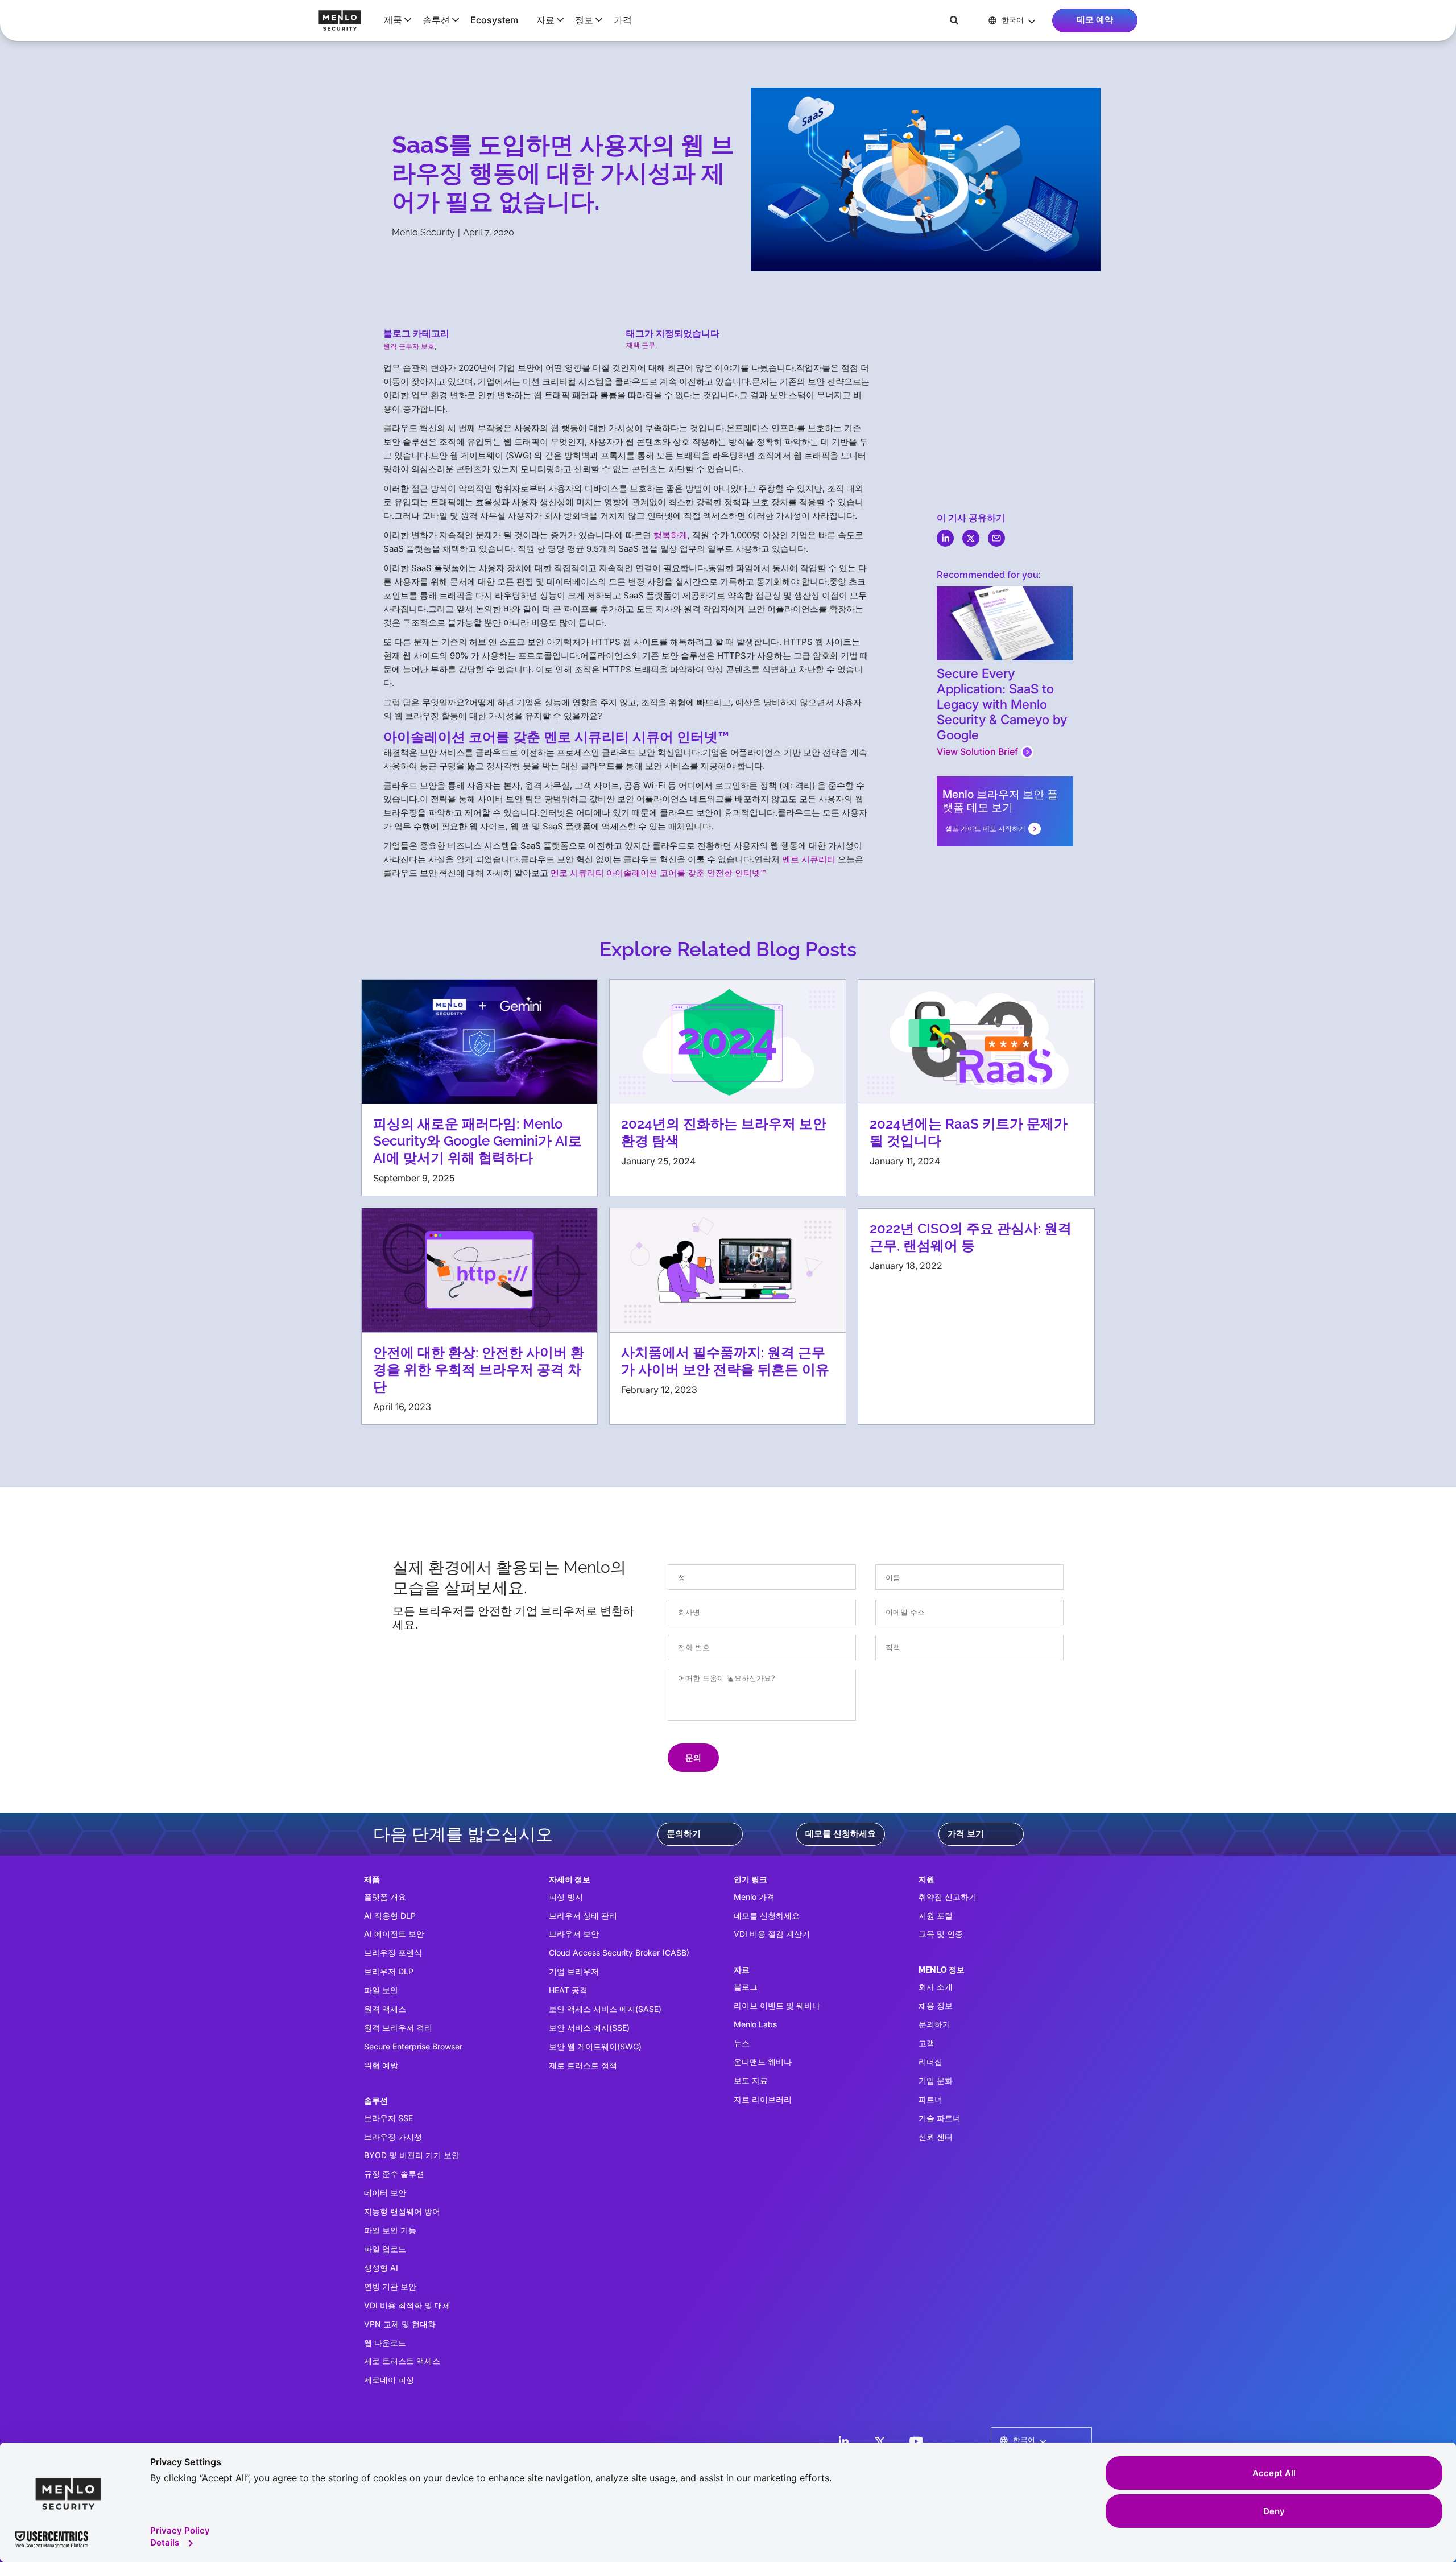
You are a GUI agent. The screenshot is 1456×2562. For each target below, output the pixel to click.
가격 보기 (966, 1834)
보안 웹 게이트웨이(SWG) (595, 2046)
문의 (693, 1757)
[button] (394, 20)
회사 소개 (936, 1987)
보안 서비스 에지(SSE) (589, 2028)
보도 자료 (751, 2080)
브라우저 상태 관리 (583, 1916)
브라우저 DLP (389, 1971)
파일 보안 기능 (390, 2230)
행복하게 (671, 535)
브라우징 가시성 (393, 2137)
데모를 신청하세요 (841, 1834)
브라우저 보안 (574, 1934)
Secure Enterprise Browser (413, 2046)
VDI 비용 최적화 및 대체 (407, 2305)
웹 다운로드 (385, 2343)
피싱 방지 (566, 1897)
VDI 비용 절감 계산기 (772, 1934)
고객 (926, 2043)
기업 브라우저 (574, 1971)
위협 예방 (381, 2065)
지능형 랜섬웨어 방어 (402, 2211)
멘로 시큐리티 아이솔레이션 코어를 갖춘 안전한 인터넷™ (658, 873)
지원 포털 (936, 1916)
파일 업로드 (385, 2249)
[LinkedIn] (843, 2441)
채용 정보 (936, 2005)
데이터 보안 (385, 2193)
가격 (623, 20)
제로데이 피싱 (389, 2380)
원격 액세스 (385, 2009)
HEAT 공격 (568, 1990)
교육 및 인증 (941, 1934)
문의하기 (684, 1834)
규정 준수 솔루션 (394, 2174)
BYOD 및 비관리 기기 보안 (412, 2155)
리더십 (930, 2062)
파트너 (930, 2099)
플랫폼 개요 (385, 1897)
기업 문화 (936, 2080)
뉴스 (742, 2043)
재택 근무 (641, 345)
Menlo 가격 (754, 1897)
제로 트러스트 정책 (583, 2065)
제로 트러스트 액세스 (402, 2361)
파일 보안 (381, 1990)
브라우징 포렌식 (393, 1953)
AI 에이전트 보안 (394, 1934)
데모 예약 (1095, 20)
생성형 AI (381, 2268)
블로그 (746, 1987)
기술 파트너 (940, 2118)
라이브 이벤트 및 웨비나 (777, 2005)
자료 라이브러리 (763, 2099)
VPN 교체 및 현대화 (400, 2324)
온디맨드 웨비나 (763, 2062)
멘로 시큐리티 (809, 859)
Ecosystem (494, 20)
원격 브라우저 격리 (398, 2028)
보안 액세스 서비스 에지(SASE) (605, 2009)
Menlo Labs (755, 2024)
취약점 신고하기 (948, 1897)
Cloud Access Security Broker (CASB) (619, 1953)
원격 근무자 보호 (409, 346)
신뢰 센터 (936, 2137)
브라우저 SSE (388, 2118)
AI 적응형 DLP (390, 1916)
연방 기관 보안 (390, 2286)
